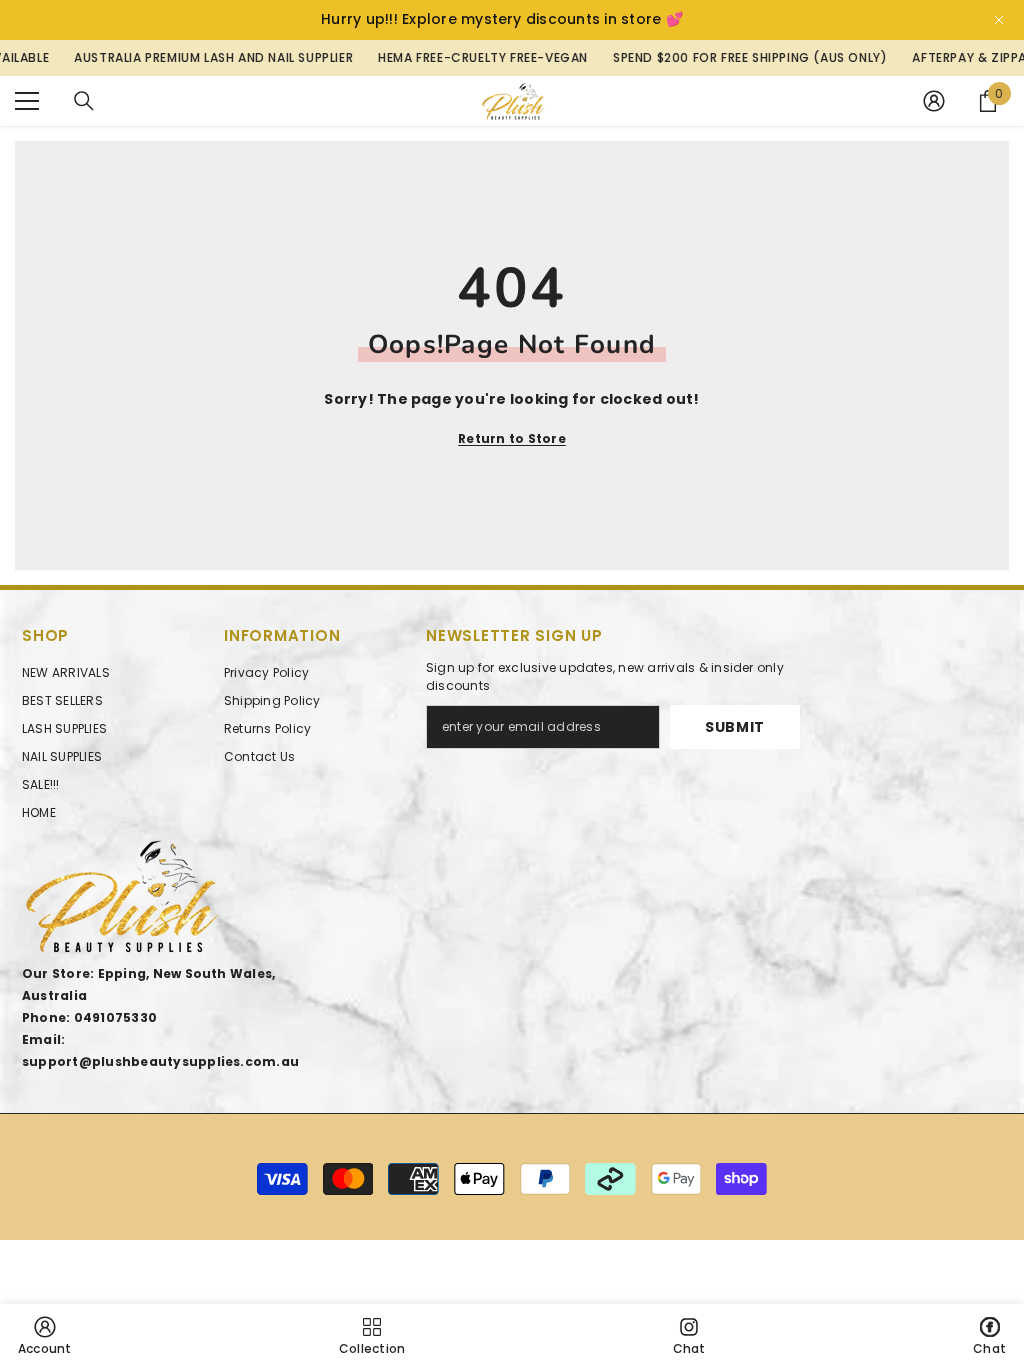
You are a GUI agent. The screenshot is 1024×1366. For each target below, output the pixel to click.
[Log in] (934, 101)
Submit (735, 727)
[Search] (84, 101)
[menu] (27, 101)
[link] (45, 1335)
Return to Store (512, 438)
